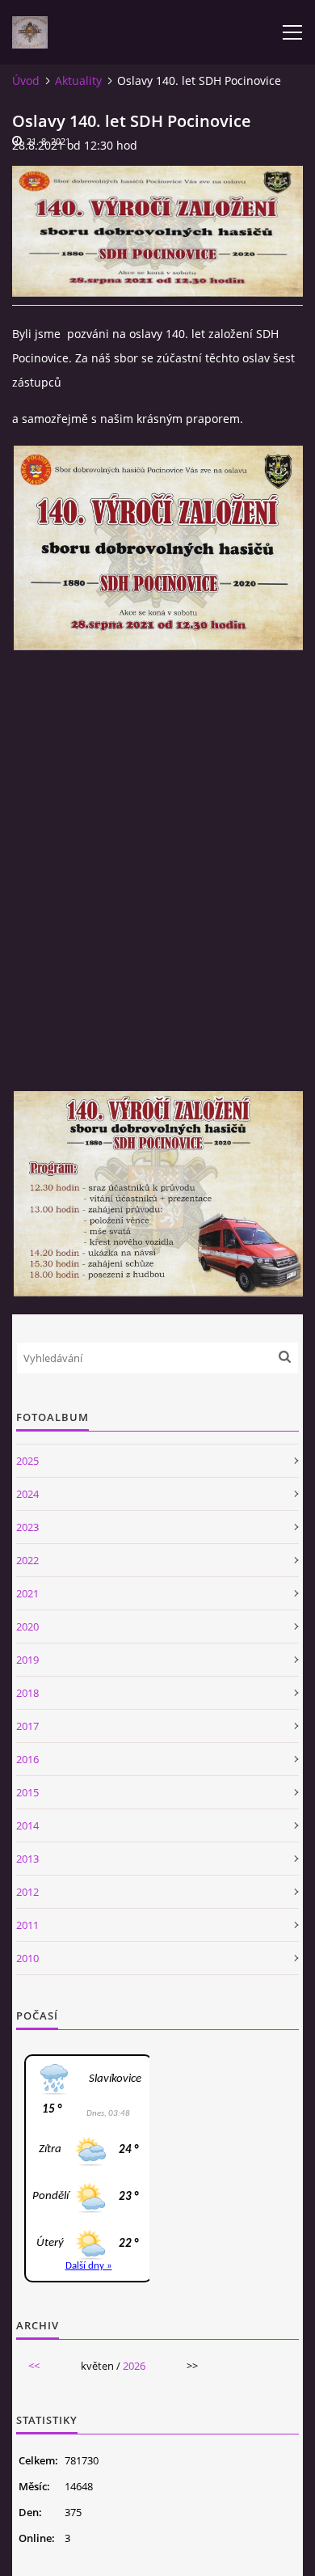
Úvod (26, 80)
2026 (134, 2366)
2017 (27, 1726)
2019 (27, 1660)
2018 (27, 1693)
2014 (27, 1825)
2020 (27, 1626)
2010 (27, 1958)
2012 (27, 1892)
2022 (27, 1560)
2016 (27, 1759)
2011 (27, 1925)
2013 (27, 1859)
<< (34, 2366)
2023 (27, 1527)
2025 (27, 1461)
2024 (27, 1494)
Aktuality (78, 80)
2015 (27, 1792)
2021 (27, 1593)
